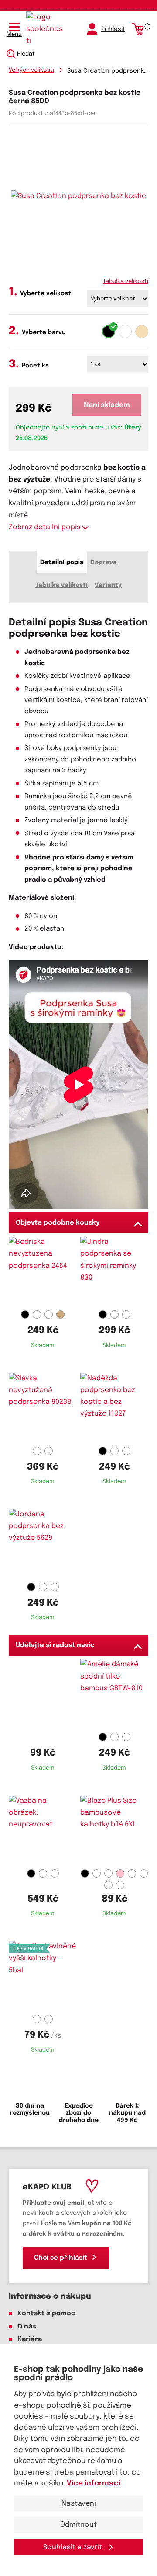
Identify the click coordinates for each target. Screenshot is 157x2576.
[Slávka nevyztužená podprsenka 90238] (43, 1408)
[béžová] (142, 332)
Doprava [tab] (104, 562)
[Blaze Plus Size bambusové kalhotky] (114, 1831)
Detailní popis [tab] (62, 562)
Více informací (94, 2484)
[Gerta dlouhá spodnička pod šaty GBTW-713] (43, 1831)
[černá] (109, 332)
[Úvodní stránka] (46, 29)
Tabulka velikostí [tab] (61, 585)
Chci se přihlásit (61, 2258)
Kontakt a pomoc (46, 2314)
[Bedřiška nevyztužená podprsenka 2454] (43, 1272)
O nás (27, 2327)
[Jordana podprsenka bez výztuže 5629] (43, 1544)
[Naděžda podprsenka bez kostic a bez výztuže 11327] (114, 1408)
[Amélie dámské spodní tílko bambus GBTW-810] (114, 1694)
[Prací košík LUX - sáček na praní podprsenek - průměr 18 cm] (43, 1694)
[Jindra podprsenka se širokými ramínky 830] (114, 1272)
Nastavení (79, 2504)
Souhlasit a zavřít (73, 2547)
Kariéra (30, 2339)
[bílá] (125, 332)
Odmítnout (78, 2525)
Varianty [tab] (108, 585)
